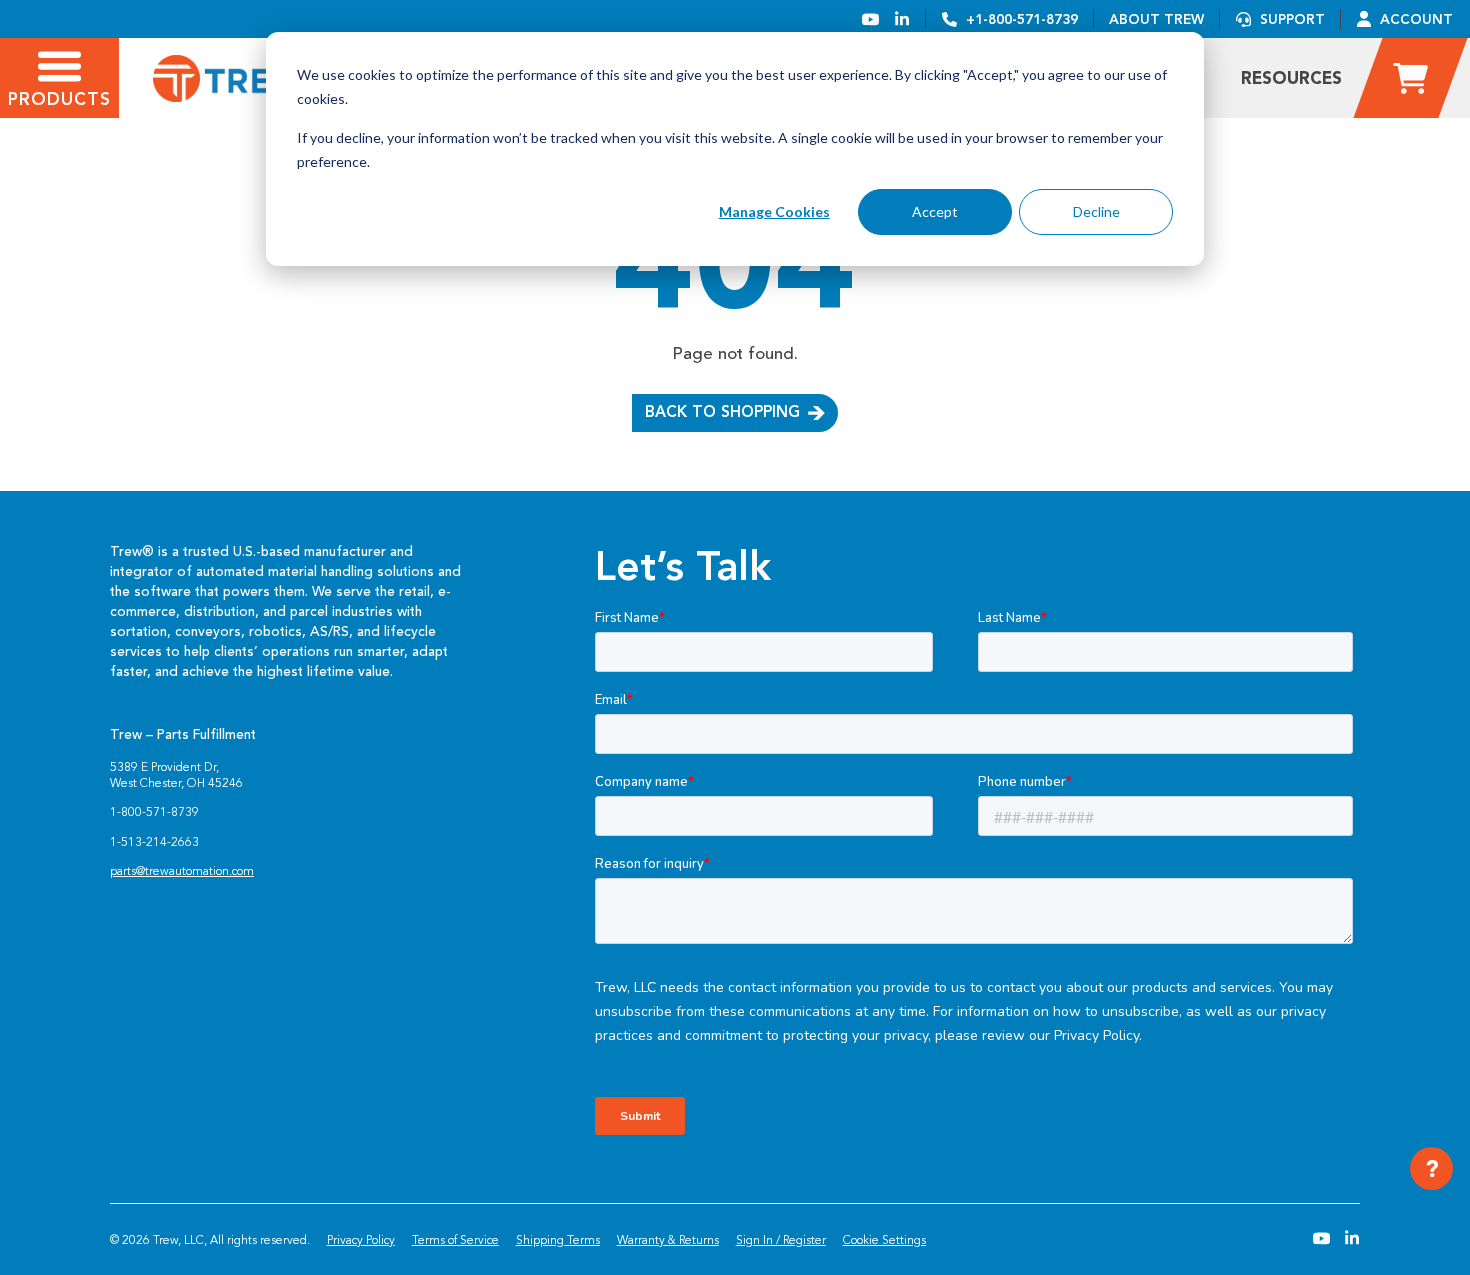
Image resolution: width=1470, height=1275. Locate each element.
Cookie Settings (884, 1240)
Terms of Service (455, 1240)
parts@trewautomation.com (182, 871)
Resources (1291, 78)
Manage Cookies (774, 211)
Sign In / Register (781, 1240)
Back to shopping (722, 412)
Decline (1096, 211)
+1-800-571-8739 (1022, 19)
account (1416, 19)
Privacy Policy (361, 1240)
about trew (1156, 19)
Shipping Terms (558, 1240)
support (1292, 19)
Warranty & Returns (668, 1240)
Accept (935, 211)
